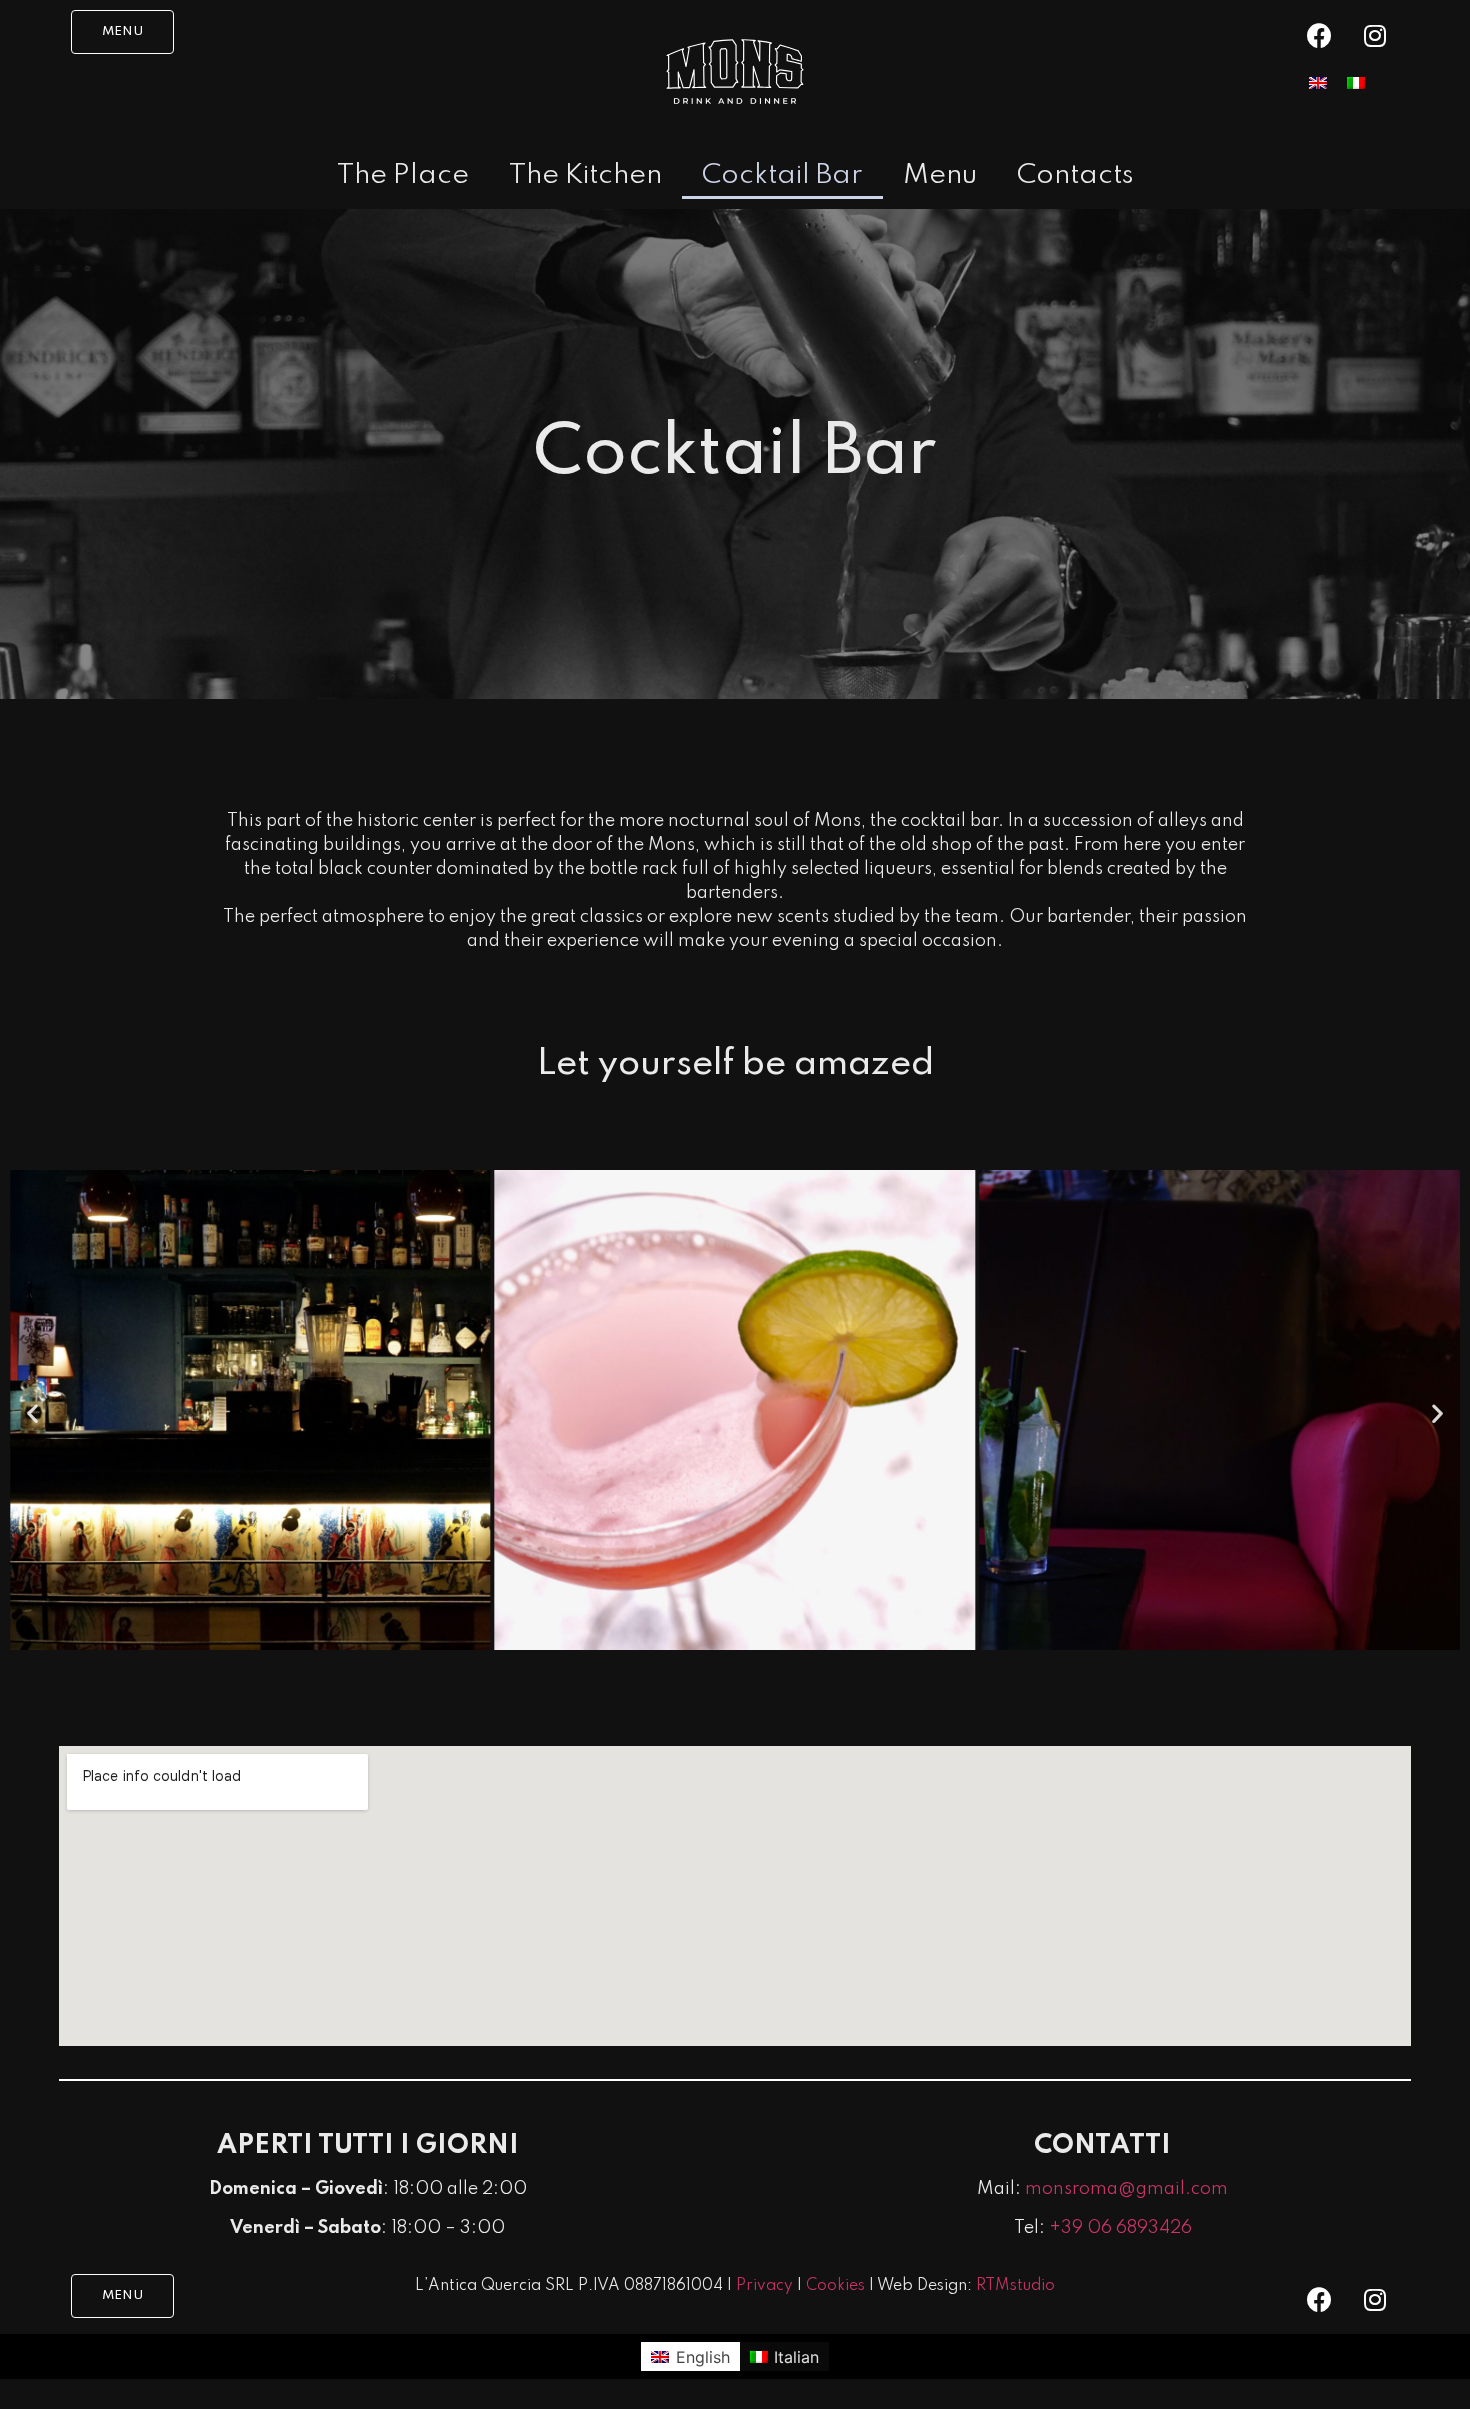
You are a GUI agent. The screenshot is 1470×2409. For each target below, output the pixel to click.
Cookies (835, 2286)
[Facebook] (1320, 35)
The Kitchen (585, 175)
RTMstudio (1015, 2286)
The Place (403, 175)
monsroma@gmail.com (1126, 2189)
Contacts (1075, 175)
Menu (940, 175)
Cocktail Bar (782, 175)
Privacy (764, 2286)
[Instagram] (1375, 35)
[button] (122, 32)
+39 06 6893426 (1120, 2228)
